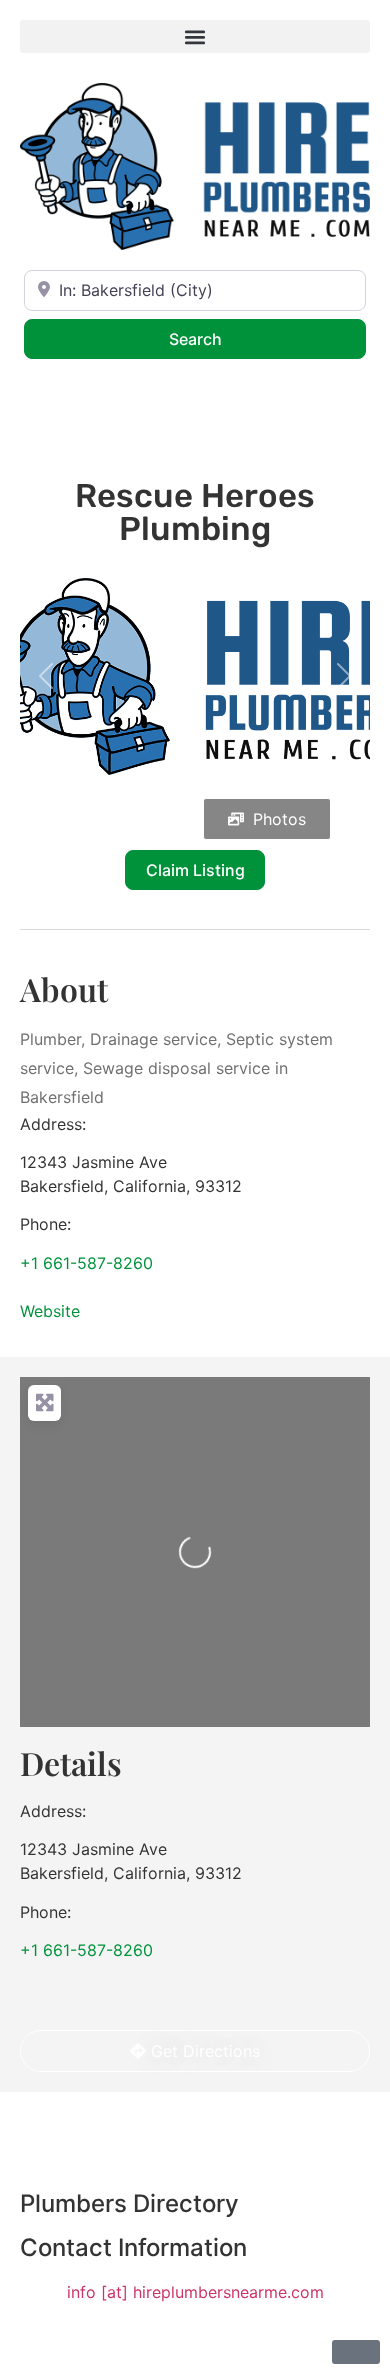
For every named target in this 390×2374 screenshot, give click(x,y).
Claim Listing (195, 870)
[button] (195, 36)
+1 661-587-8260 (86, 1263)
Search (221, 338)
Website (50, 1311)
